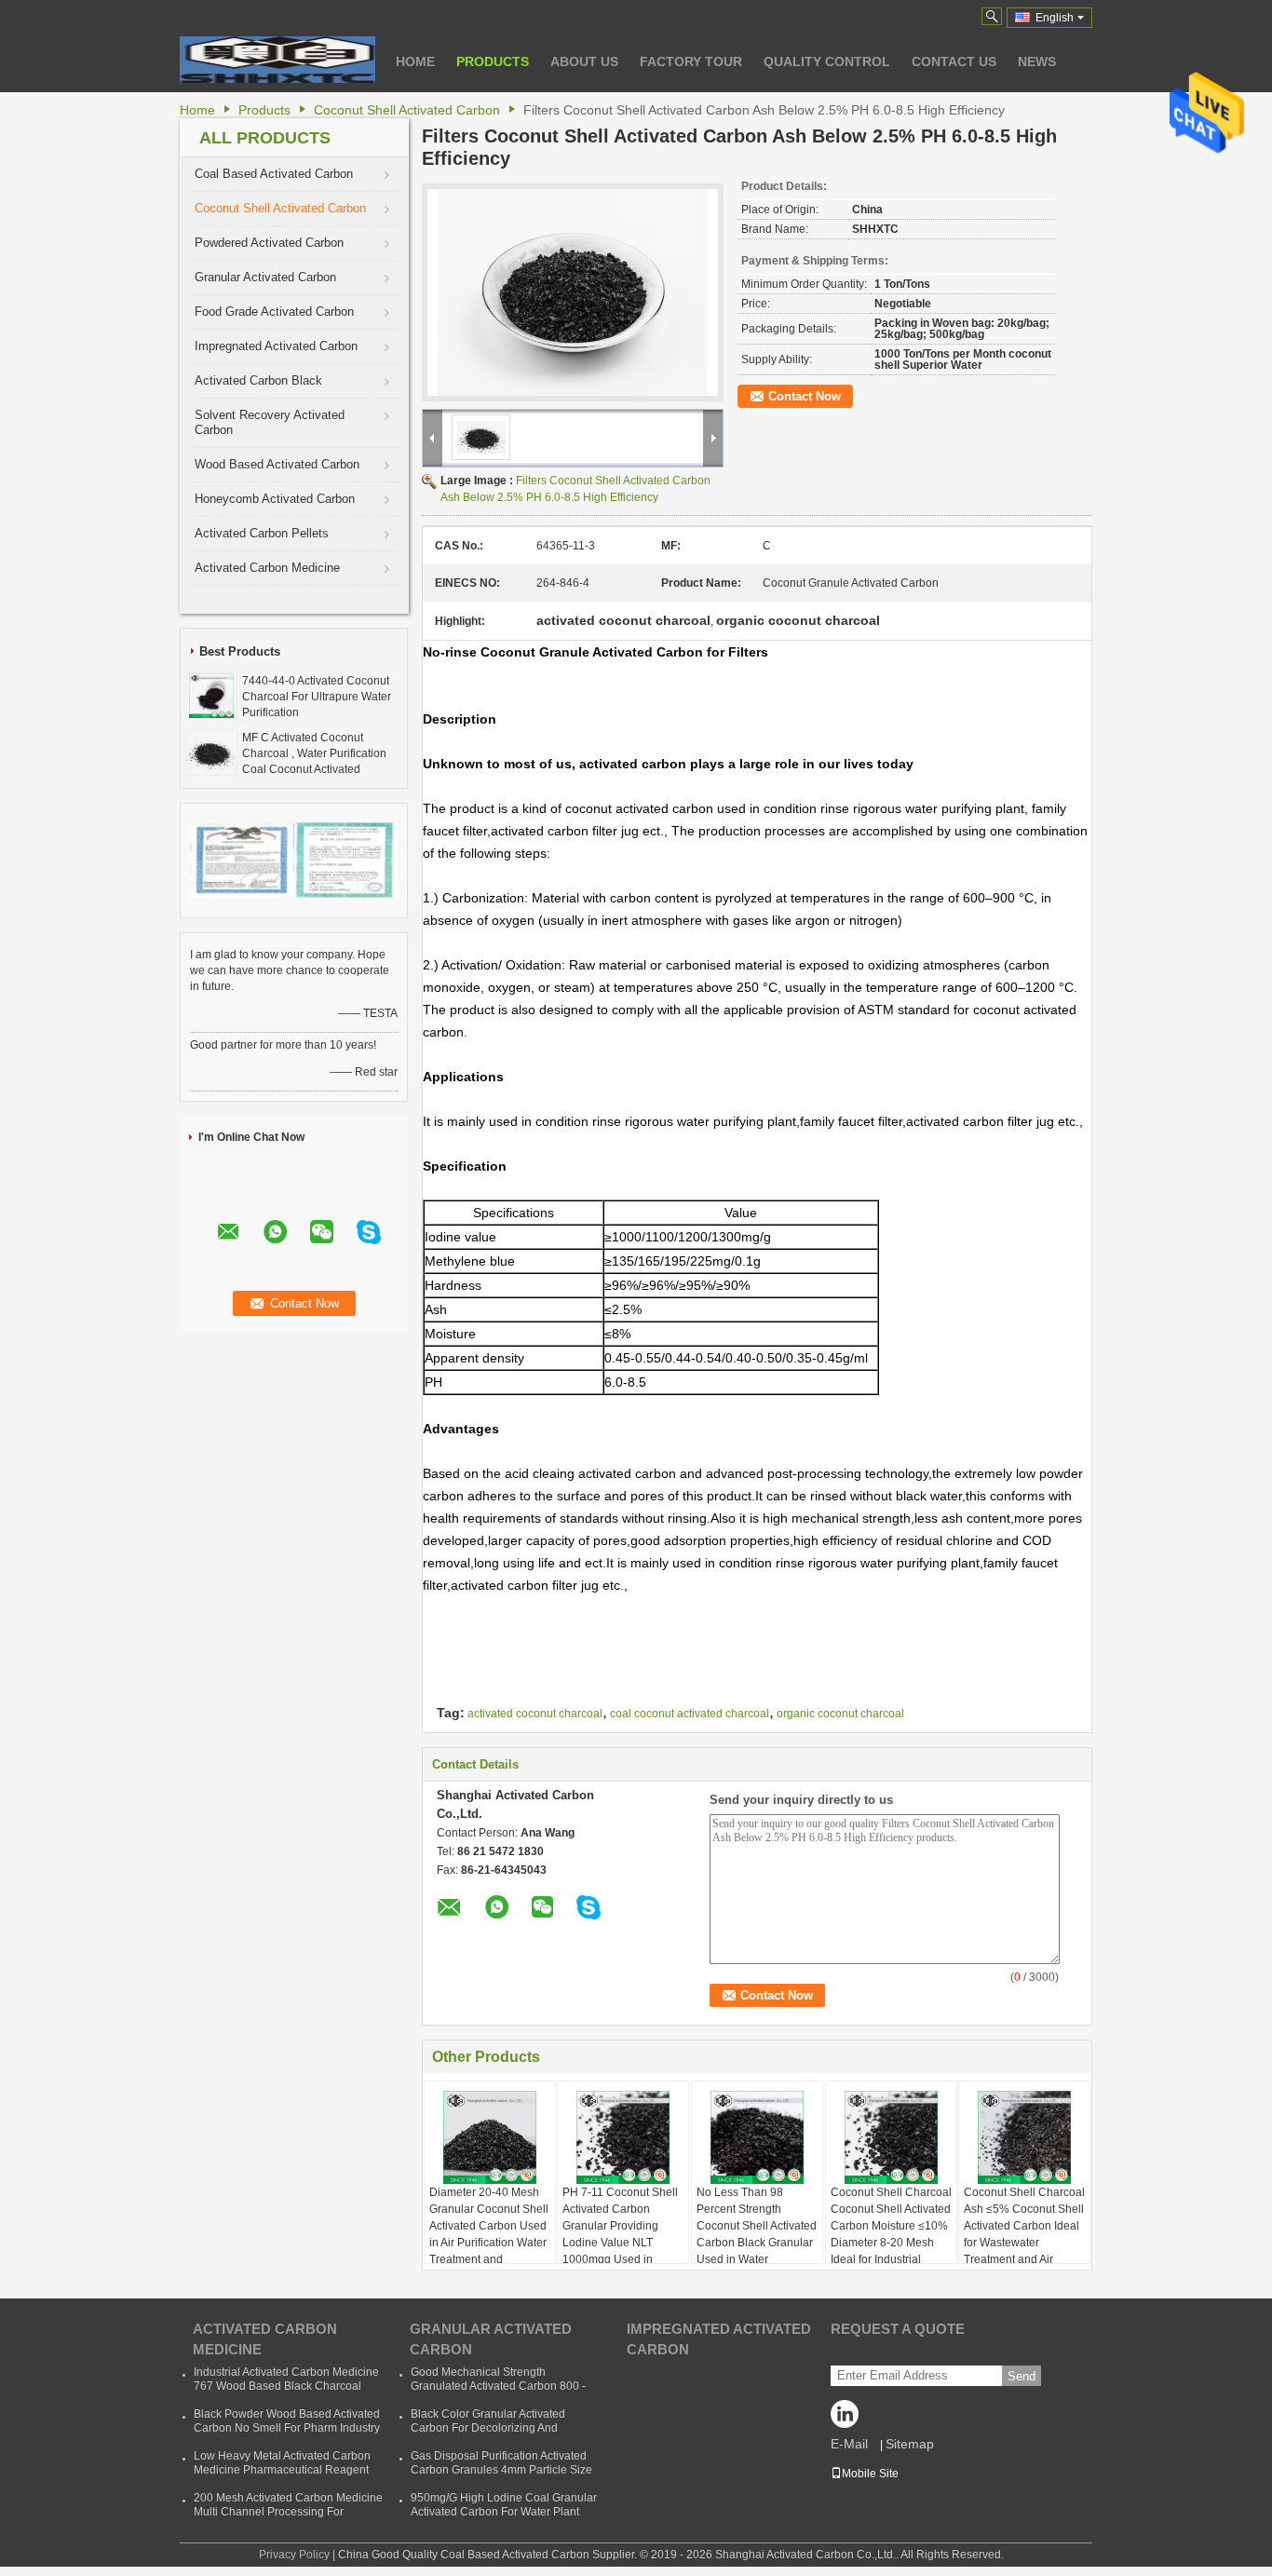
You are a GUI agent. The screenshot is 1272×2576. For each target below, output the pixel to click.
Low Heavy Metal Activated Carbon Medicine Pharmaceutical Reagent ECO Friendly (282, 2470)
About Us (584, 61)
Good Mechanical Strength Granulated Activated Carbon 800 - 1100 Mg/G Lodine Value (498, 2386)
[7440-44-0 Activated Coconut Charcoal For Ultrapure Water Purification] (211, 695)
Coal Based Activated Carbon (274, 174)
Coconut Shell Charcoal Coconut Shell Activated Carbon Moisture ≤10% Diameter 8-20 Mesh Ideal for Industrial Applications (891, 2234)
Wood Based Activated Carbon (277, 464)
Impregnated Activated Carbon (276, 346)
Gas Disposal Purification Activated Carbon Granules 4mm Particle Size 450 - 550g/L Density (501, 2470)
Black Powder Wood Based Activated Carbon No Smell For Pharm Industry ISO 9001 (287, 2428)
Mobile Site (870, 2474)
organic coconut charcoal (840, 1714)
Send (1022, 2376)
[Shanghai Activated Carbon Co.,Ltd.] (277, 60)
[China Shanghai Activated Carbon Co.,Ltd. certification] (242, 860)
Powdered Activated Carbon (269, 243)
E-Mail (849, 2444)
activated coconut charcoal (535, 1714)
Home (415, 61)
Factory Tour (691, 61)
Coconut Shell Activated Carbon (407, 110)
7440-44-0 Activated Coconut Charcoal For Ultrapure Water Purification (317, 697)
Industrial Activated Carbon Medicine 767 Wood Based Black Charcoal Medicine (286, 2386)
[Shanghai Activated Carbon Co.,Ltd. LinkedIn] (849, 2419)
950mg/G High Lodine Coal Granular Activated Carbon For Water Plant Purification (504, 2512)
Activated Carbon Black (258, 380)
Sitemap (910, 2444)
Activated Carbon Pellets (262, 533)
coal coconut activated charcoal (690, 1714)
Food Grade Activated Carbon (274, 312)
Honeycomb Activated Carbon (275, 499)
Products (493, 61)
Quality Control (827, 61)
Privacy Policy (294, 2555)
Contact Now (805, 396)
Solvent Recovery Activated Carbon (270, 422)
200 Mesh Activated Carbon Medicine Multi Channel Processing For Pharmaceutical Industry (288, 2512)
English (1055, 18)
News (1037, 61)
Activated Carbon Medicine (267, 568)
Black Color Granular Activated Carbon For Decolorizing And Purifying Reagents (488, 2428)
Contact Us (954, 61)
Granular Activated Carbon (265, 277)
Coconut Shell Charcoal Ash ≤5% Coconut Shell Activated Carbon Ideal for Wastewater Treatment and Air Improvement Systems (1024, 2234)
